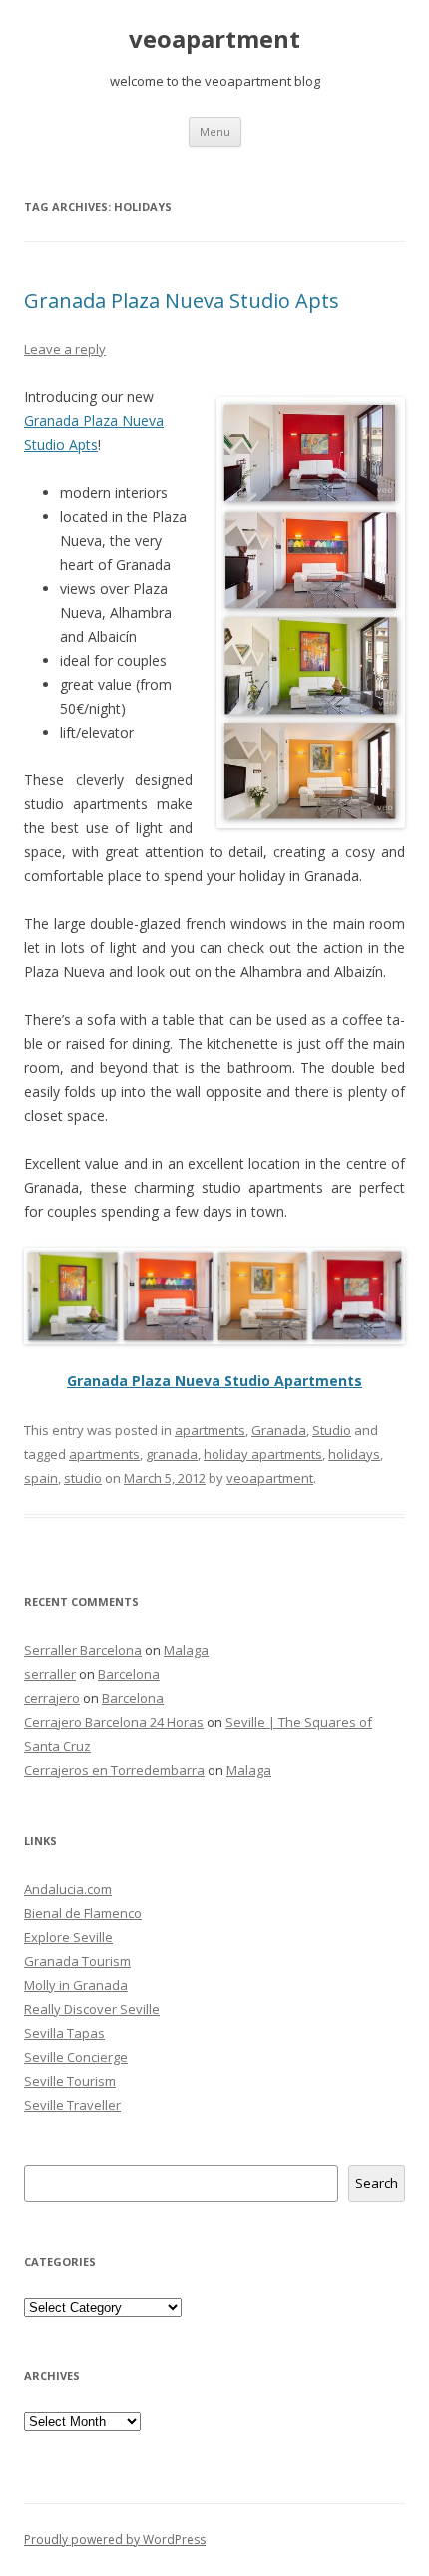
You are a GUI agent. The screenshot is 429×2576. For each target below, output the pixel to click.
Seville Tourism (70, 2081)
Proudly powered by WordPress (115, 2540)
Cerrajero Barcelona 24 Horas (114, 1722)
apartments (210, 1430)
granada (172, 1454)
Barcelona (129, 1674)
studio (83, 1478)
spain (41, 1478)
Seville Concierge (76, 2057)
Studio (332, 1430)
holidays (354, 1454)
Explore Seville (68, 1937)
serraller (50, 1674)
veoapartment (214, 39)
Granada (279, 1430)
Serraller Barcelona (83, 1650)
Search (377, 2183)
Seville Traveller (72, 2105)
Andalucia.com (68, 1889)
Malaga (186, 1650)
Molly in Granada (76, 1985)
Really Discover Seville (92, 2009)
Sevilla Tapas (64, 2033)
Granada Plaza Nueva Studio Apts (182, 301)
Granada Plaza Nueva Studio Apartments (214, 1381)
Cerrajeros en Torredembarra (114, 1770)
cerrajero (52, 1698)
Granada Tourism (77, 1961)
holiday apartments (263, 1454)
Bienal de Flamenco (83, 1913)
